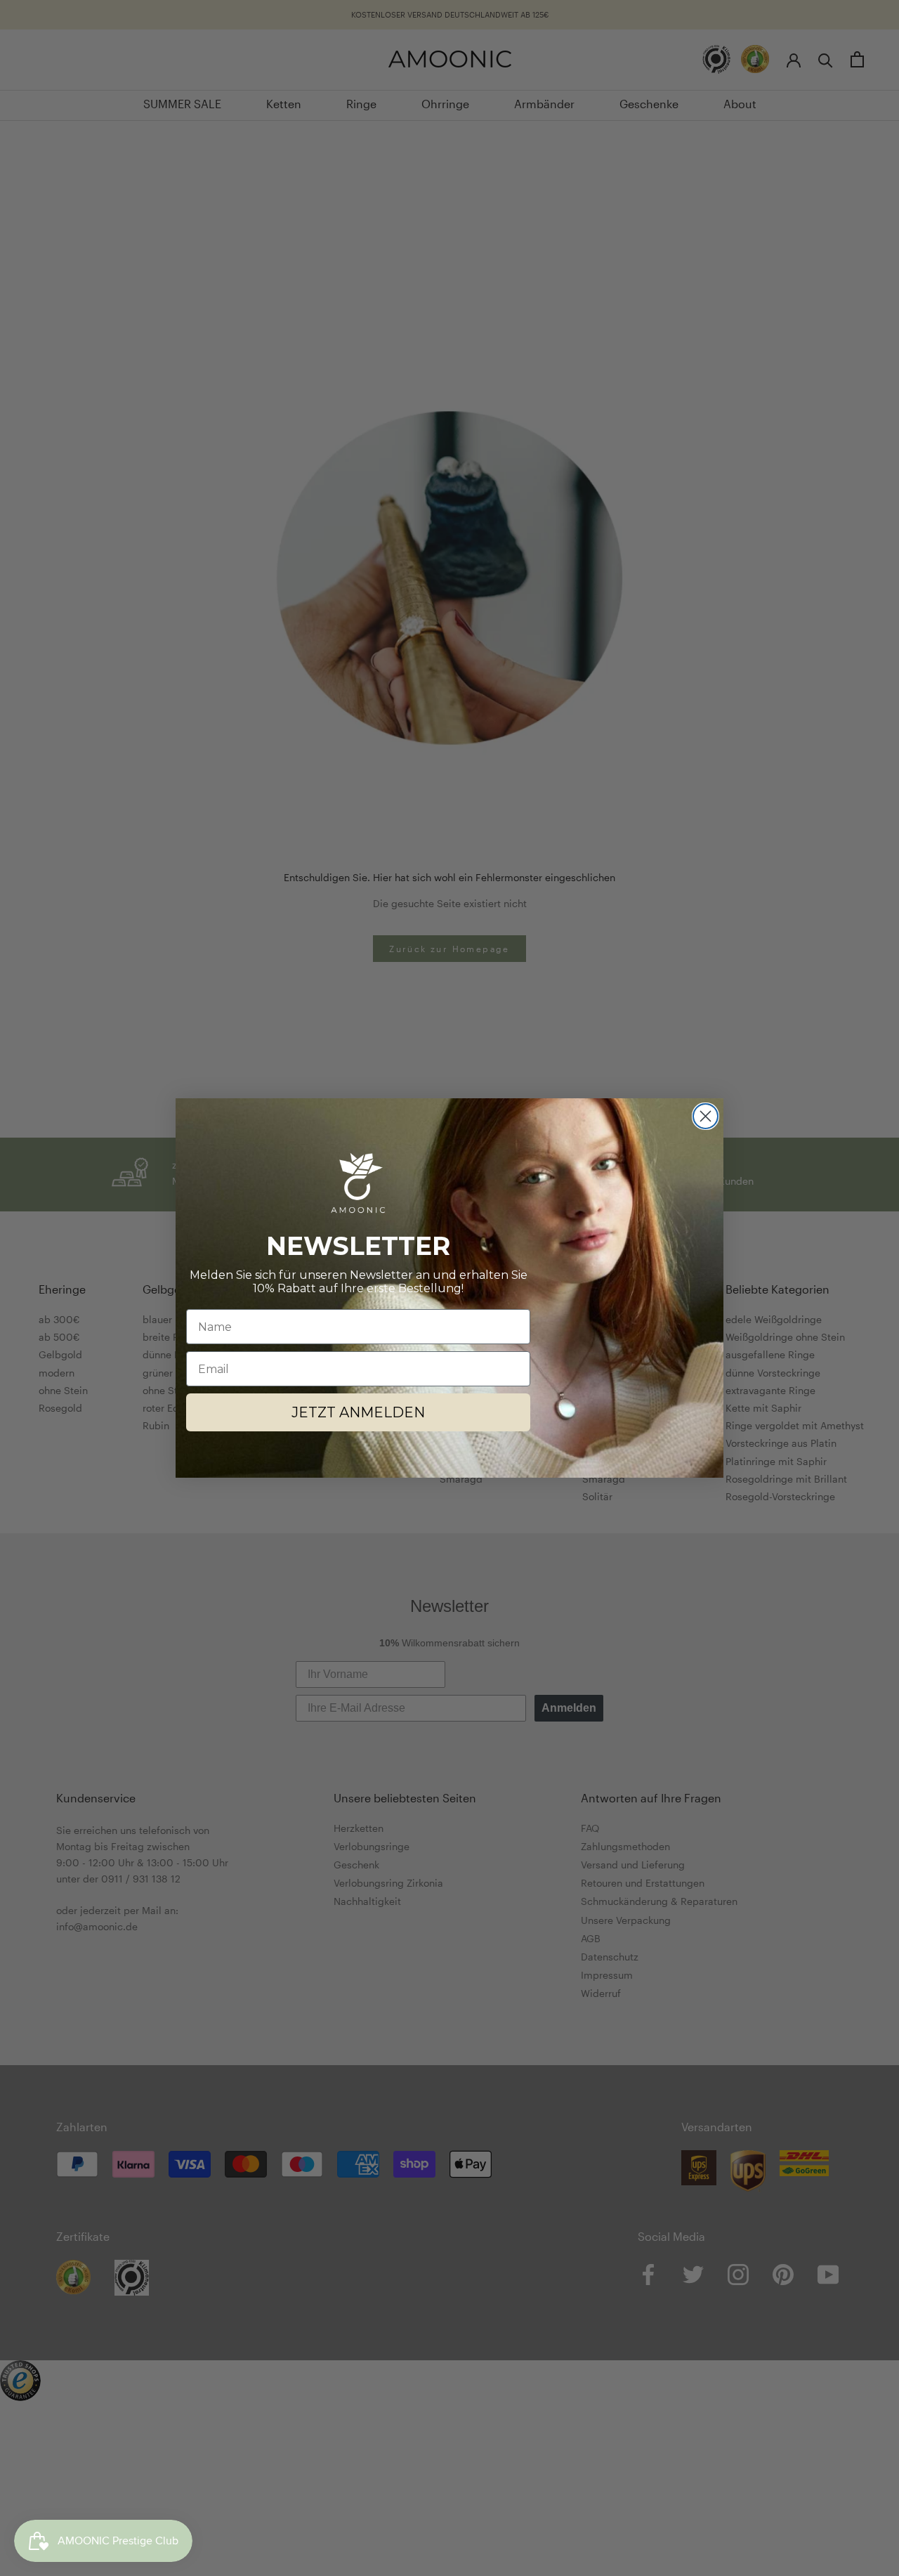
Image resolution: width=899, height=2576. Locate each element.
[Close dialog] (706, 1116)
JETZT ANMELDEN (358, 1412)
